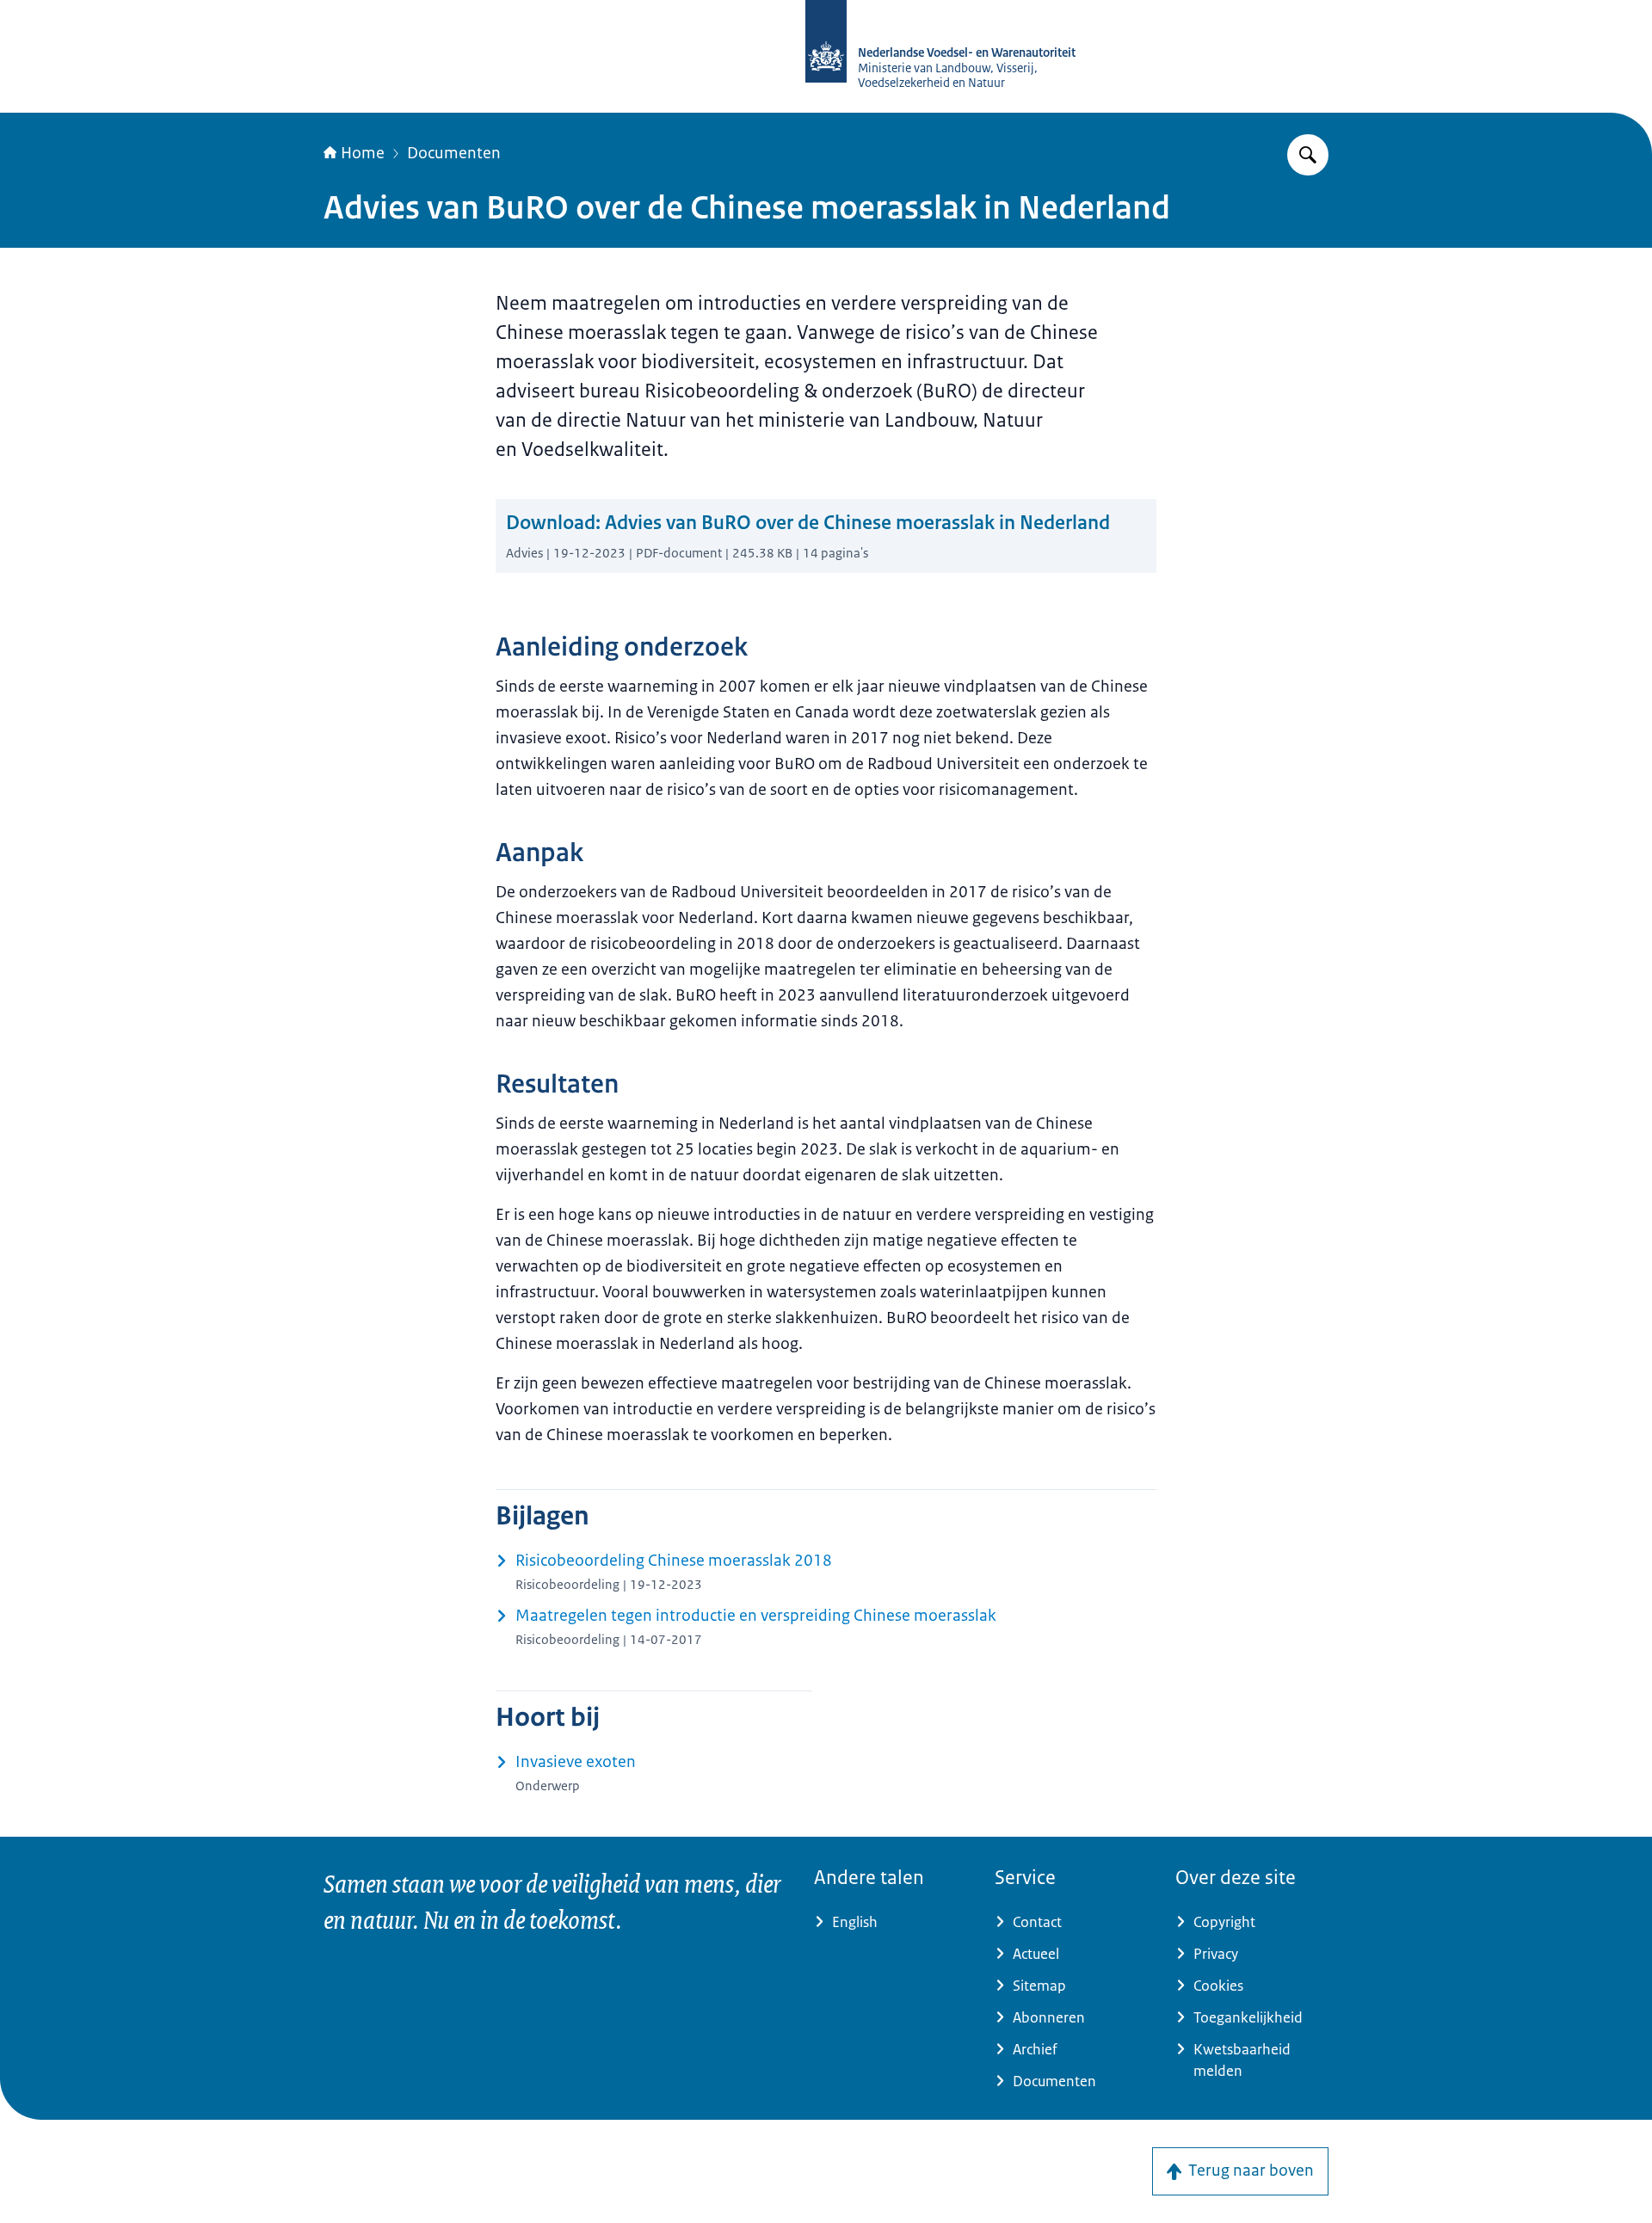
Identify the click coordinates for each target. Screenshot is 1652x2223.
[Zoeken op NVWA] (1308, 155)
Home (363, 153)
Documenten (454, 153)
